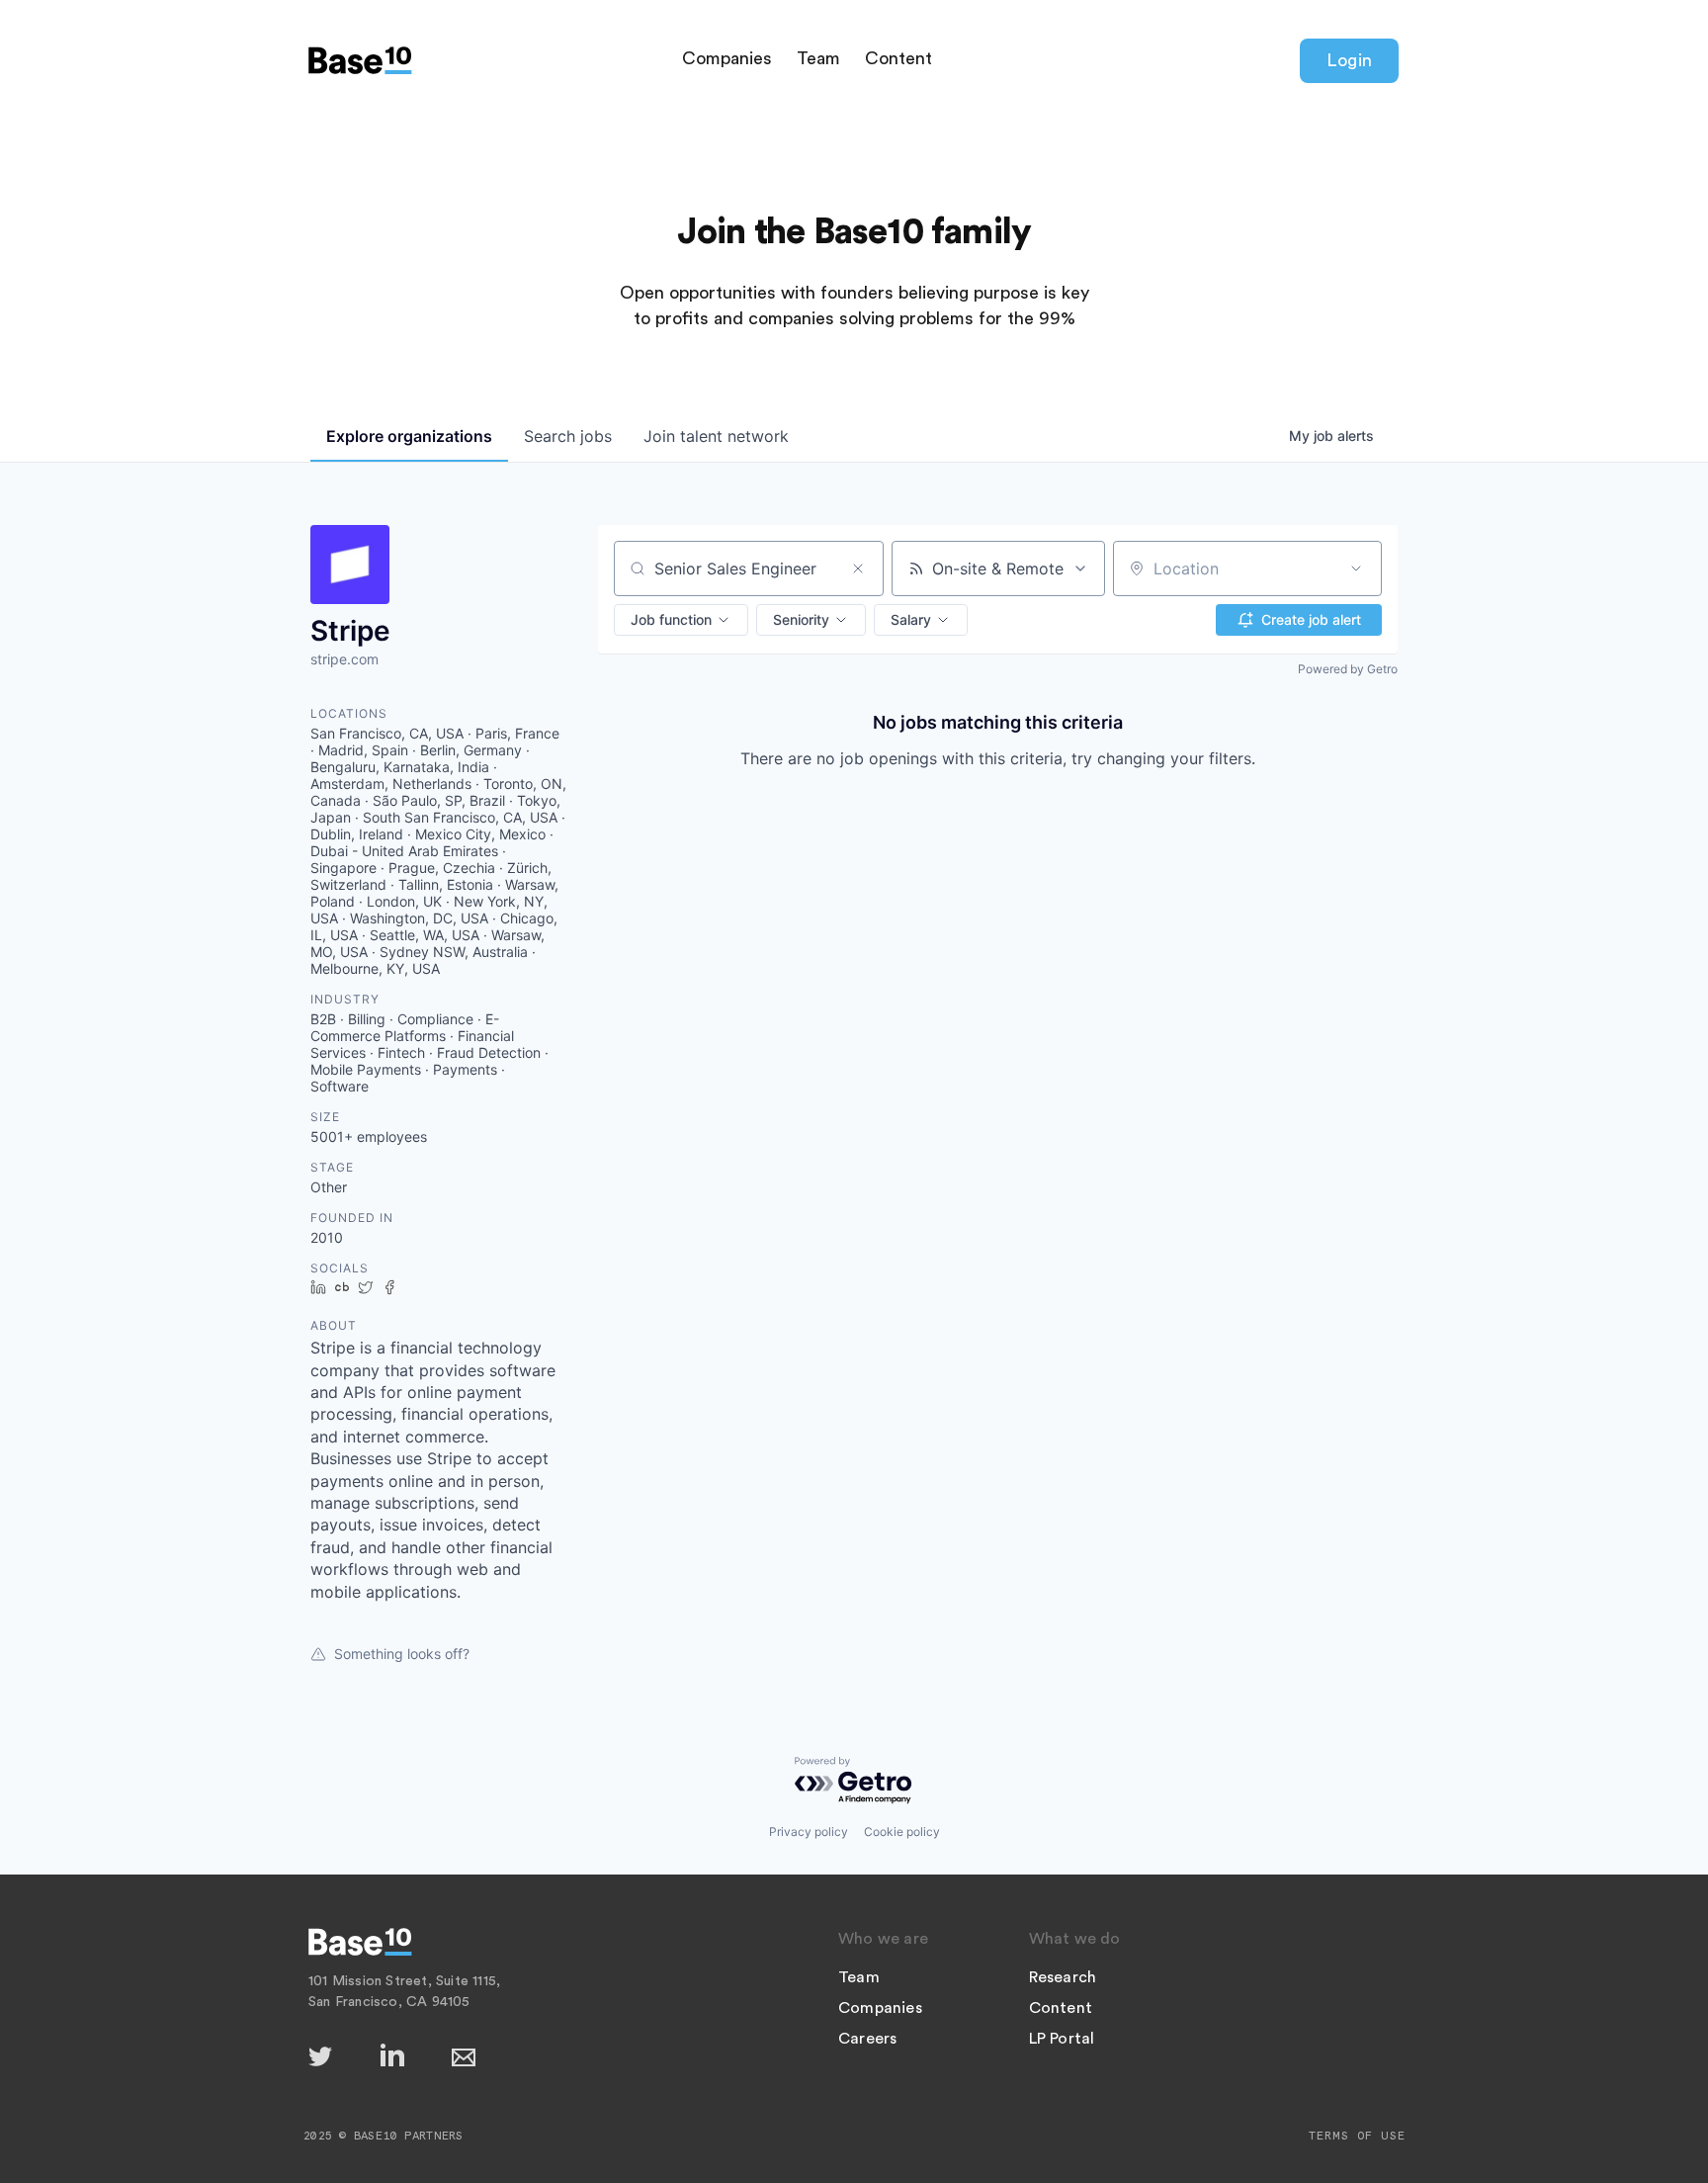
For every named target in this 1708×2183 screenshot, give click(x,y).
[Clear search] (858, 568)
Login (1349, 60)
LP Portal (1062, 2039)
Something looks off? (402, 1654)
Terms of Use (1357, 2136)
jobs (568, 436)
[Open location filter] (1356, 568)
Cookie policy (902, 1832)
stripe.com (344, 659)
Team (818, 58)
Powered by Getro (1348, 669)
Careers (867, 2039)
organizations (409, 436)
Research (1063, 1977)
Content (898, 58)
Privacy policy (809, 1832)
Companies (727, 58)
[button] (681, 620)
